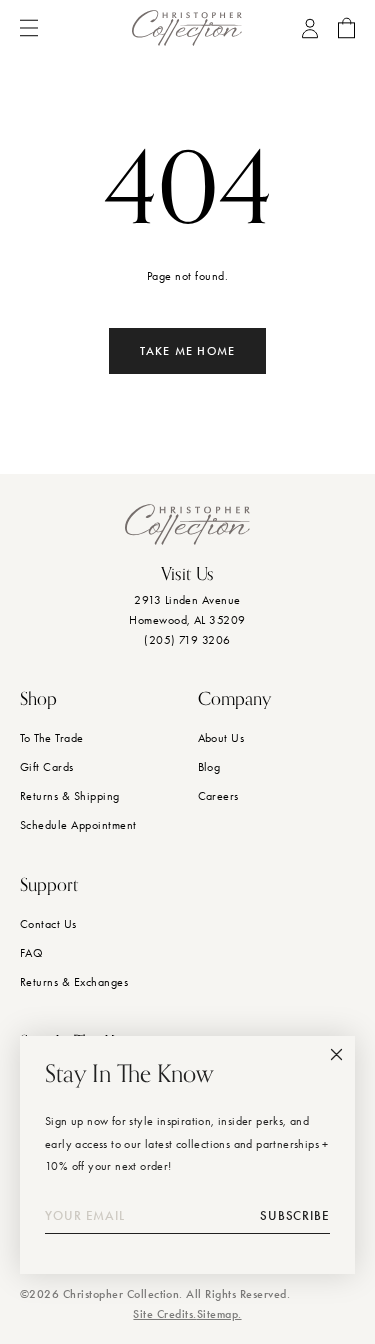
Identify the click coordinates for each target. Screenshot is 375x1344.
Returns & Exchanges (74, 982)
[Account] (310, 28)
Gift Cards (47, 767)
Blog (209, 767)
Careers (218, 796)
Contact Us (48, 924)
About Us (221, 738)
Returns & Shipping (70, 796)
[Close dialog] (336, 1054)
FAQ (31, 953)
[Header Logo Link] (187, 28)
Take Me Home (187, 351)
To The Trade (52, 738)
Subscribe (295, 1216)
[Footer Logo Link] (187, 524)
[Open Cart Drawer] (346, 28)
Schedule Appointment (78, 825)
